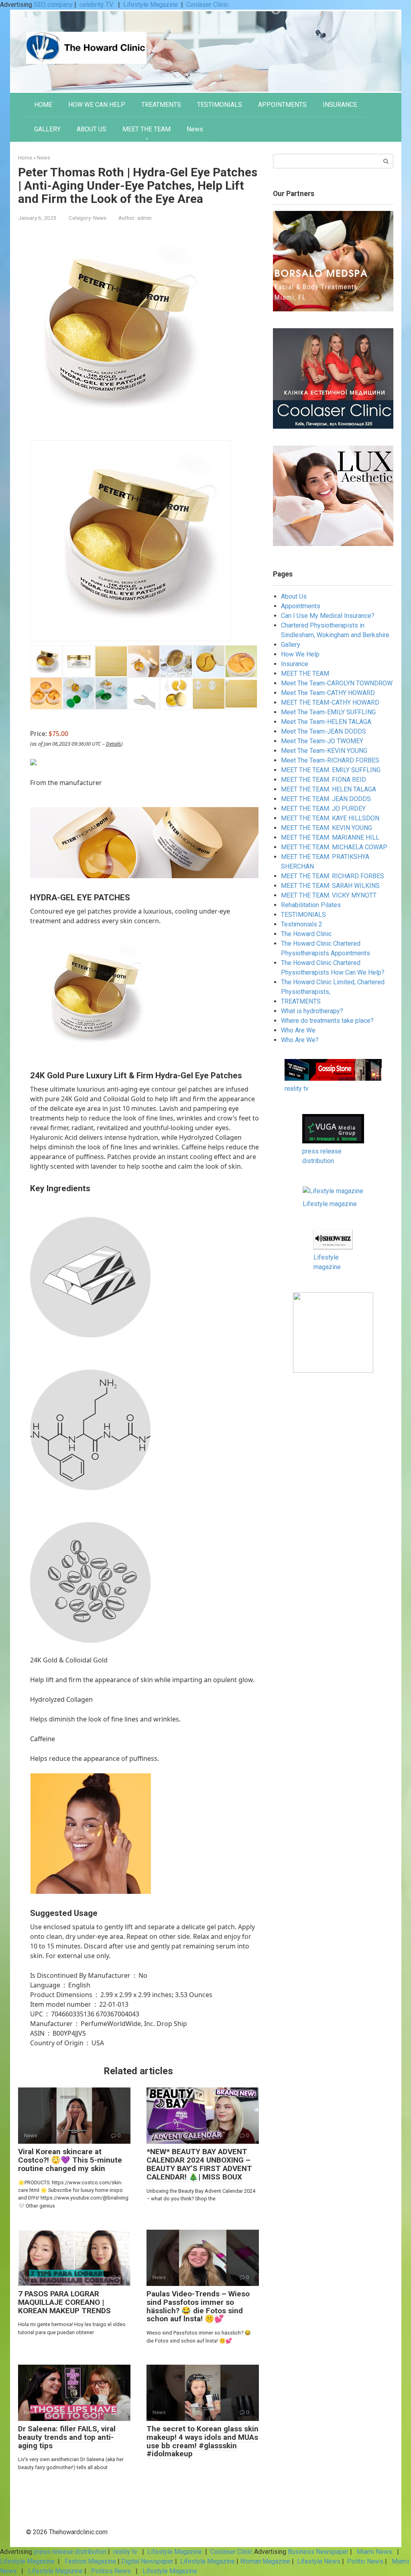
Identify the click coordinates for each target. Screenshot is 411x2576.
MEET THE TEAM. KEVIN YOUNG (327, 828)
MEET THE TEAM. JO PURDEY (323, 809)
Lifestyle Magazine (151, 5)
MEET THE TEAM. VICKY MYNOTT (329, 895)
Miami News (374, 2552)
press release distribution (70, 2552)
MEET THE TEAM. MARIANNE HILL (330, 837)
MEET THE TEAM (146, 129)
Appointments (301, 606)
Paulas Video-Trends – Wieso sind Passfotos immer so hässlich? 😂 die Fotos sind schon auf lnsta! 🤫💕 (198, 2306)
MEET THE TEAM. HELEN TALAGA (329, 789)
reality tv (297, 1089)
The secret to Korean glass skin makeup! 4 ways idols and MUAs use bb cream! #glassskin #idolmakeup (202, 2441)
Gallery (291, 645)
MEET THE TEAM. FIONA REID (324, 780)
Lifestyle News (318, 2561)
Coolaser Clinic (207, 5)
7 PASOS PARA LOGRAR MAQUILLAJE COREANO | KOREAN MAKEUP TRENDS (64, 2302)
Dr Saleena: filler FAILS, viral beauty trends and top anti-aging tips (67, 2437)
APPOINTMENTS (282, 105)
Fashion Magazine (90, 2561)
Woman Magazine (265, 2561)
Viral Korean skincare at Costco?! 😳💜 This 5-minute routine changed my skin (70, 2160)
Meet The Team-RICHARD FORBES (330, 760)
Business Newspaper (318, 2552)
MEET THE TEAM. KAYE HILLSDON (330, 818)
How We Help (300, 654)
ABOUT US (92, 129)
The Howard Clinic (306, 934)
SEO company (53, 5)
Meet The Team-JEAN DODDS (324, 731)
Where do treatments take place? (327, 1021)
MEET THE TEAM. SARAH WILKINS (330, 886)
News (195, 129)
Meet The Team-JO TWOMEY (322, 741)
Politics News (111, 2571)
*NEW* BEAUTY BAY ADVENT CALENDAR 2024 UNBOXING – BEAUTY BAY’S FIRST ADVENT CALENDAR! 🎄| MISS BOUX (199, 2164)
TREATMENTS (161, 105)
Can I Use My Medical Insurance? (328, 616)
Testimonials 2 (302, 924)
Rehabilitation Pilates (311, 905)
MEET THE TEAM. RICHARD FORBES (333, 876)
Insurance (295, 664)
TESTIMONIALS (220, 105)
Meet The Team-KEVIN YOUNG (324, 751)
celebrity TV (97, 5)
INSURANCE (340, 105)
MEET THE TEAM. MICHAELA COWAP (334, 847)
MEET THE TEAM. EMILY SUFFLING (331, 770)
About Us (294, 596)
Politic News (364, 2561)
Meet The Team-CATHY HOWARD (328, 693)
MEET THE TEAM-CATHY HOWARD (330, 702)
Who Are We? (300, 1040)
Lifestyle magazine (330, 1204)
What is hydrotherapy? (312, 1011)
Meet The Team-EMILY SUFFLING (328, 712)
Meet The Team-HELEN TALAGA (326, 722)
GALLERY (47, 129)
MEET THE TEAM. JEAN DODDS (326, 799)
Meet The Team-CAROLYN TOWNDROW (337, 683)
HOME (43, 105)
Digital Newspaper (147, 2561)
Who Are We (298, 1030)
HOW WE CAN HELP (97, 105)
